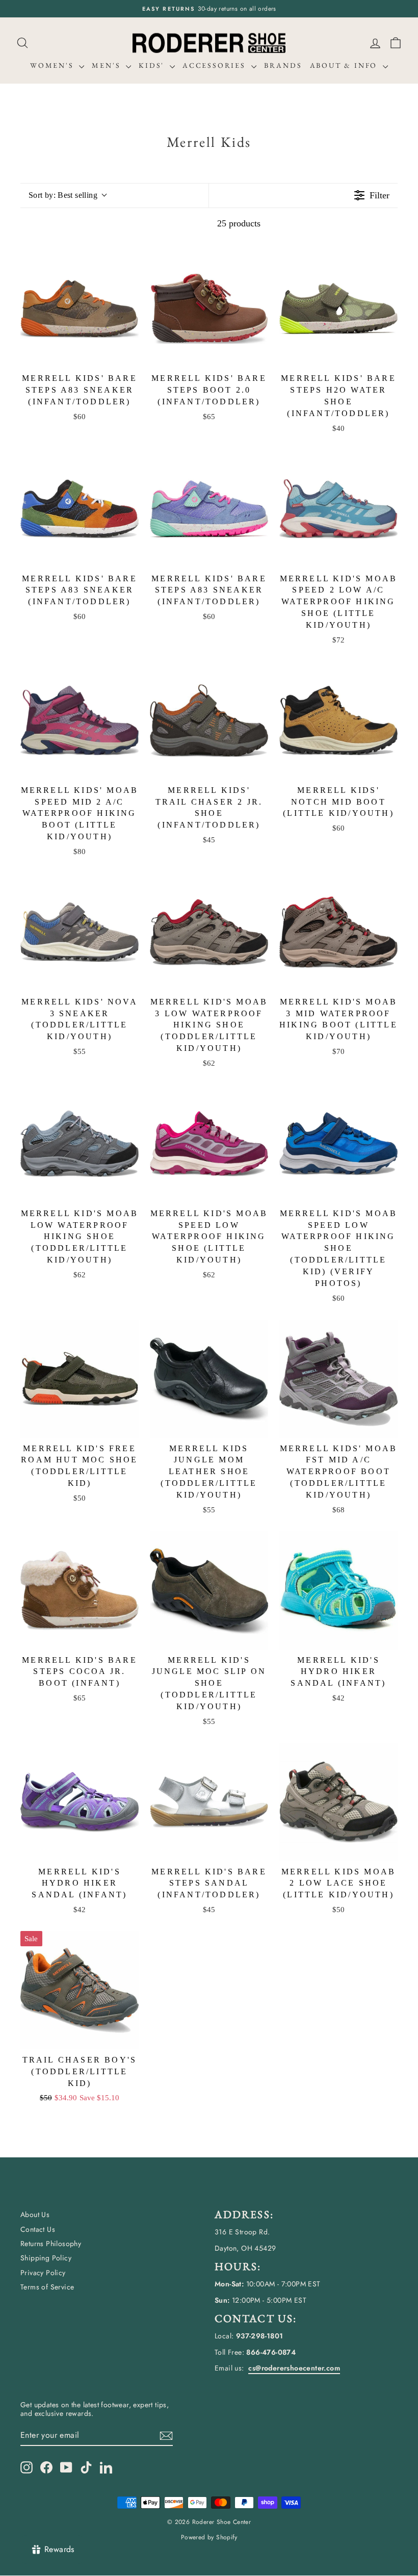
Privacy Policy (43, 2273)
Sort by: (63, 195)
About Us (35, 2214)
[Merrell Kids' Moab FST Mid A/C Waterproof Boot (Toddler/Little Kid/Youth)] (338, 1379)
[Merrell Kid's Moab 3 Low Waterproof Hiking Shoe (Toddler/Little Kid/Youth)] (209, 932)
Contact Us (38, 2229)
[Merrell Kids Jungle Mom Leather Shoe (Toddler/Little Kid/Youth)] (209, 1379)
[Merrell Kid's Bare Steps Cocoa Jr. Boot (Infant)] (80, 1590)
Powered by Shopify (209, 2537)
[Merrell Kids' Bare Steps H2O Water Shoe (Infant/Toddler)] (338, 308)
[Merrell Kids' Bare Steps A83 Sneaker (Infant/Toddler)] (80, 308)
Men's (108, 65)
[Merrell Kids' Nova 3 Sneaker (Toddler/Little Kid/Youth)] (80, 932)
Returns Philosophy (51, 2244)
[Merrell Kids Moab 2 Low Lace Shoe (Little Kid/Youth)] (338, 1802)
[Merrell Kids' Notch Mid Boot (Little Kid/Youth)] (338, 720)
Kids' (153, 65)
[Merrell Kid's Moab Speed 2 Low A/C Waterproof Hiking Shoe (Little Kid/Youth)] (338, 509)
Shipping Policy (46, 2258)
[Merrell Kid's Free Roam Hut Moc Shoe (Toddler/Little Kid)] (80, 1379)
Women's (53, 65)
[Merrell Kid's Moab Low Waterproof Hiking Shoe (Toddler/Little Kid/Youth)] (80, 1144)
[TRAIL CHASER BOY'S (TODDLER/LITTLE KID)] (80, 1990)
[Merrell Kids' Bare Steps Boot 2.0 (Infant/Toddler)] (209, 308)
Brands (283, 65)
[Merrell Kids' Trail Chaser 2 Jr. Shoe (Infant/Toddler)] (209, 720)
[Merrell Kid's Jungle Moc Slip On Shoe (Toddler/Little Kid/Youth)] (209, 1590)
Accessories (216, 65)
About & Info (345, 65)
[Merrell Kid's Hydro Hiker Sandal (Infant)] (338, 1590)
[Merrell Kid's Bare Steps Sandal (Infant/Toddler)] (209, 1802)
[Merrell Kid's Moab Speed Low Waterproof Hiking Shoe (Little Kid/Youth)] (209, 1144)
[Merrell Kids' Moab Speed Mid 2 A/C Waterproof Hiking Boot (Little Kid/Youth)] (80, 720)
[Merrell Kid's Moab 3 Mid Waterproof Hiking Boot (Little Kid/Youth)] (338, 932)
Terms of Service (47, 2287)
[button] (396, 43)
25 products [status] (239, 223)
